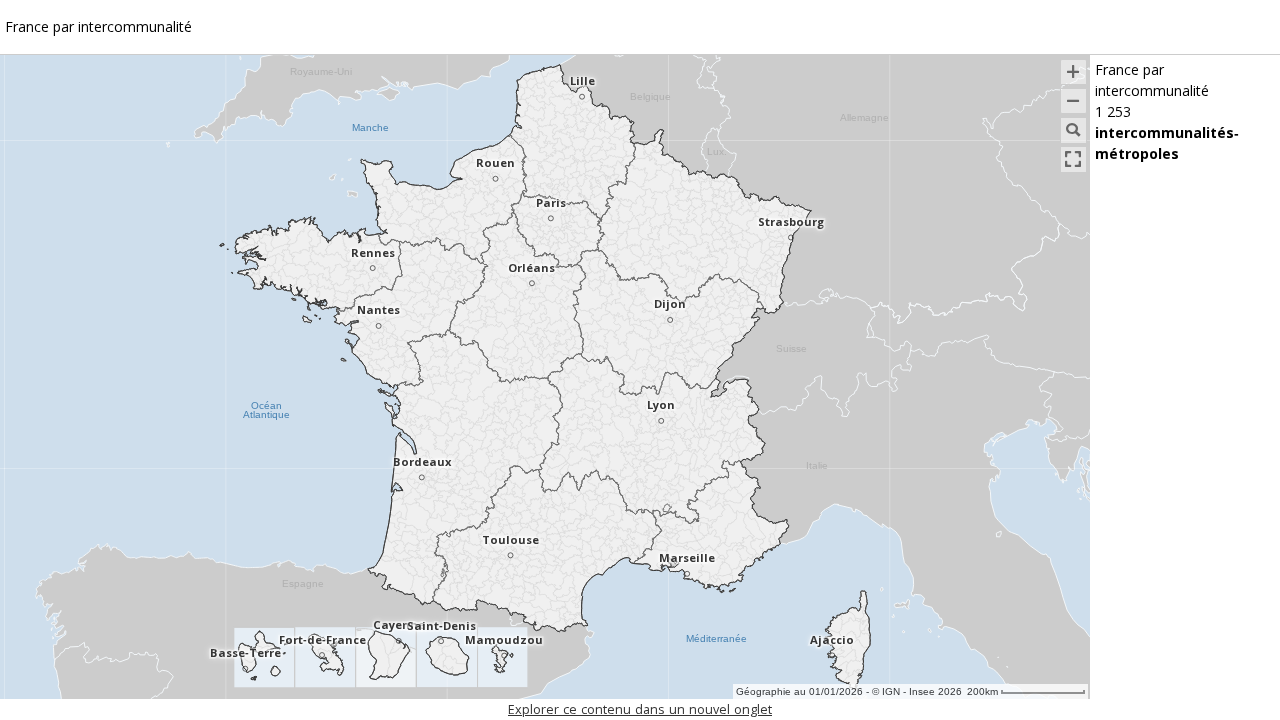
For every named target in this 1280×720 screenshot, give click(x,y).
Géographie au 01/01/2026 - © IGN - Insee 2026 (849, 691)
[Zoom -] (1073, 101)
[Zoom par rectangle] (1073, 130)
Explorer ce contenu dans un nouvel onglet (640, 710)
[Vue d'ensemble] (1073, 159)
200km (982, 691)
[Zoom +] (1073, 72)
